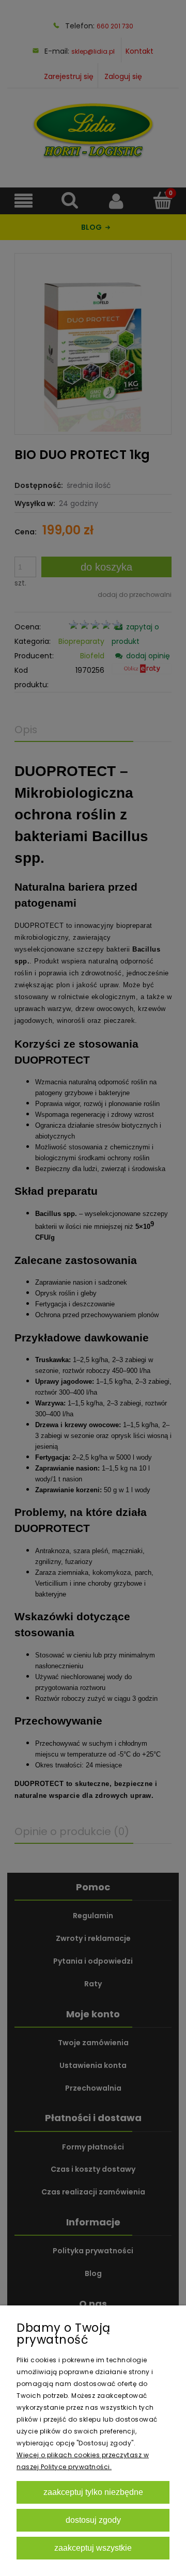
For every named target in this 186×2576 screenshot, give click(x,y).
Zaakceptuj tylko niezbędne (93, 2492)
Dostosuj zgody (93, 2520)
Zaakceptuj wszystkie (93, 2548)
